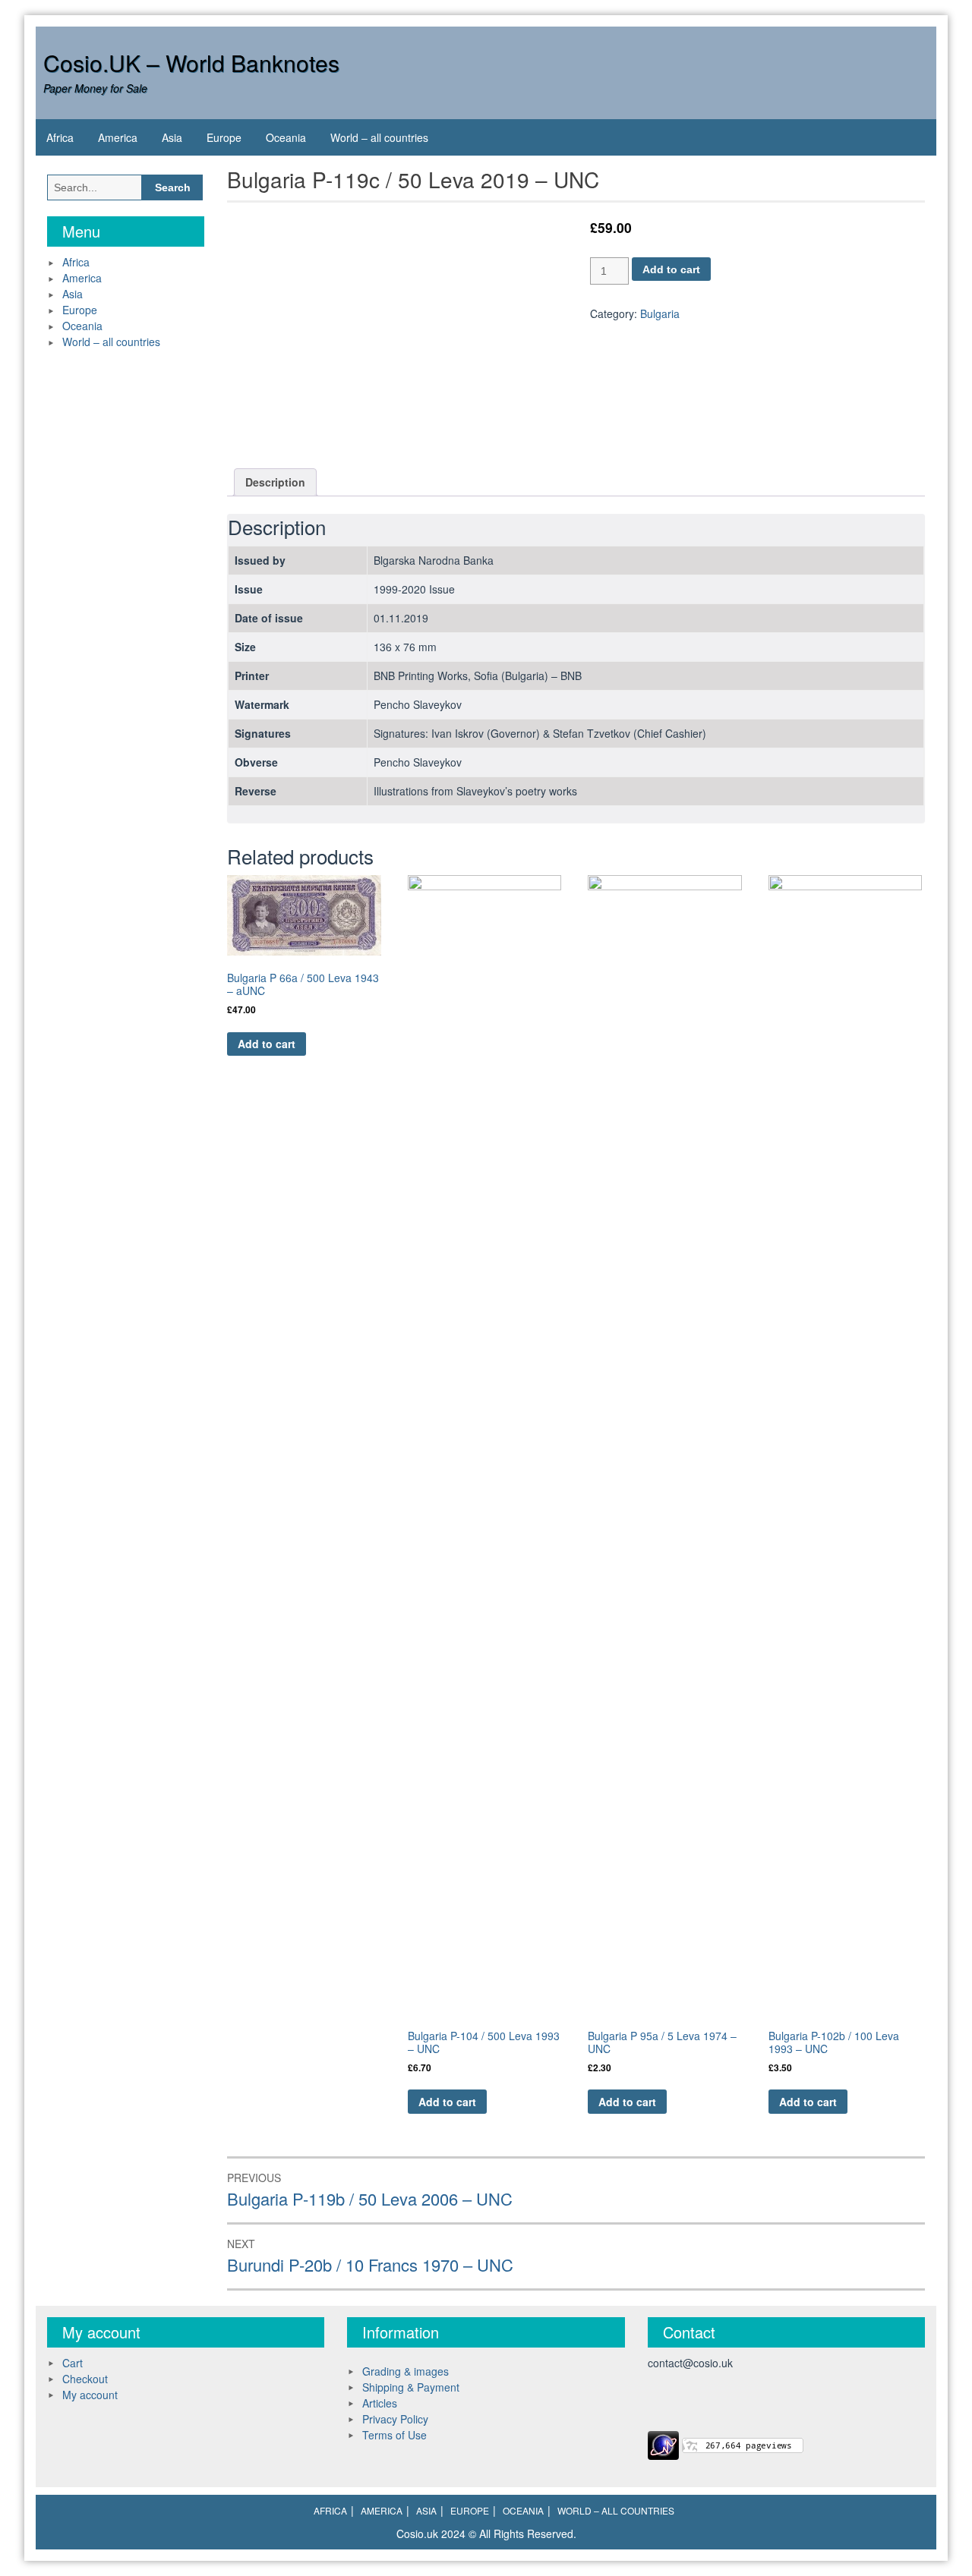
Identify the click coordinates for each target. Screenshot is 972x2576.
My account (90, 2395)
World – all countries (379, 137)
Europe (224, 137)
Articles (380, 2403)
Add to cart (671, 269)
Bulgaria (660, 313)
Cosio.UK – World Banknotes (191, 63)
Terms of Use (394, 2435)
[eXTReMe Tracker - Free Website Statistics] (663, 2443)
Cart (73, 2363)
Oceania (286, 137)
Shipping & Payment (411, 2387)
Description (275, 482)
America (118, 137)
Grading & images (406, 2371)
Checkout (85, 2379)
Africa (60, 137)
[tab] (275, 482)
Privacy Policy (395, 2419)
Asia (172, 137)
